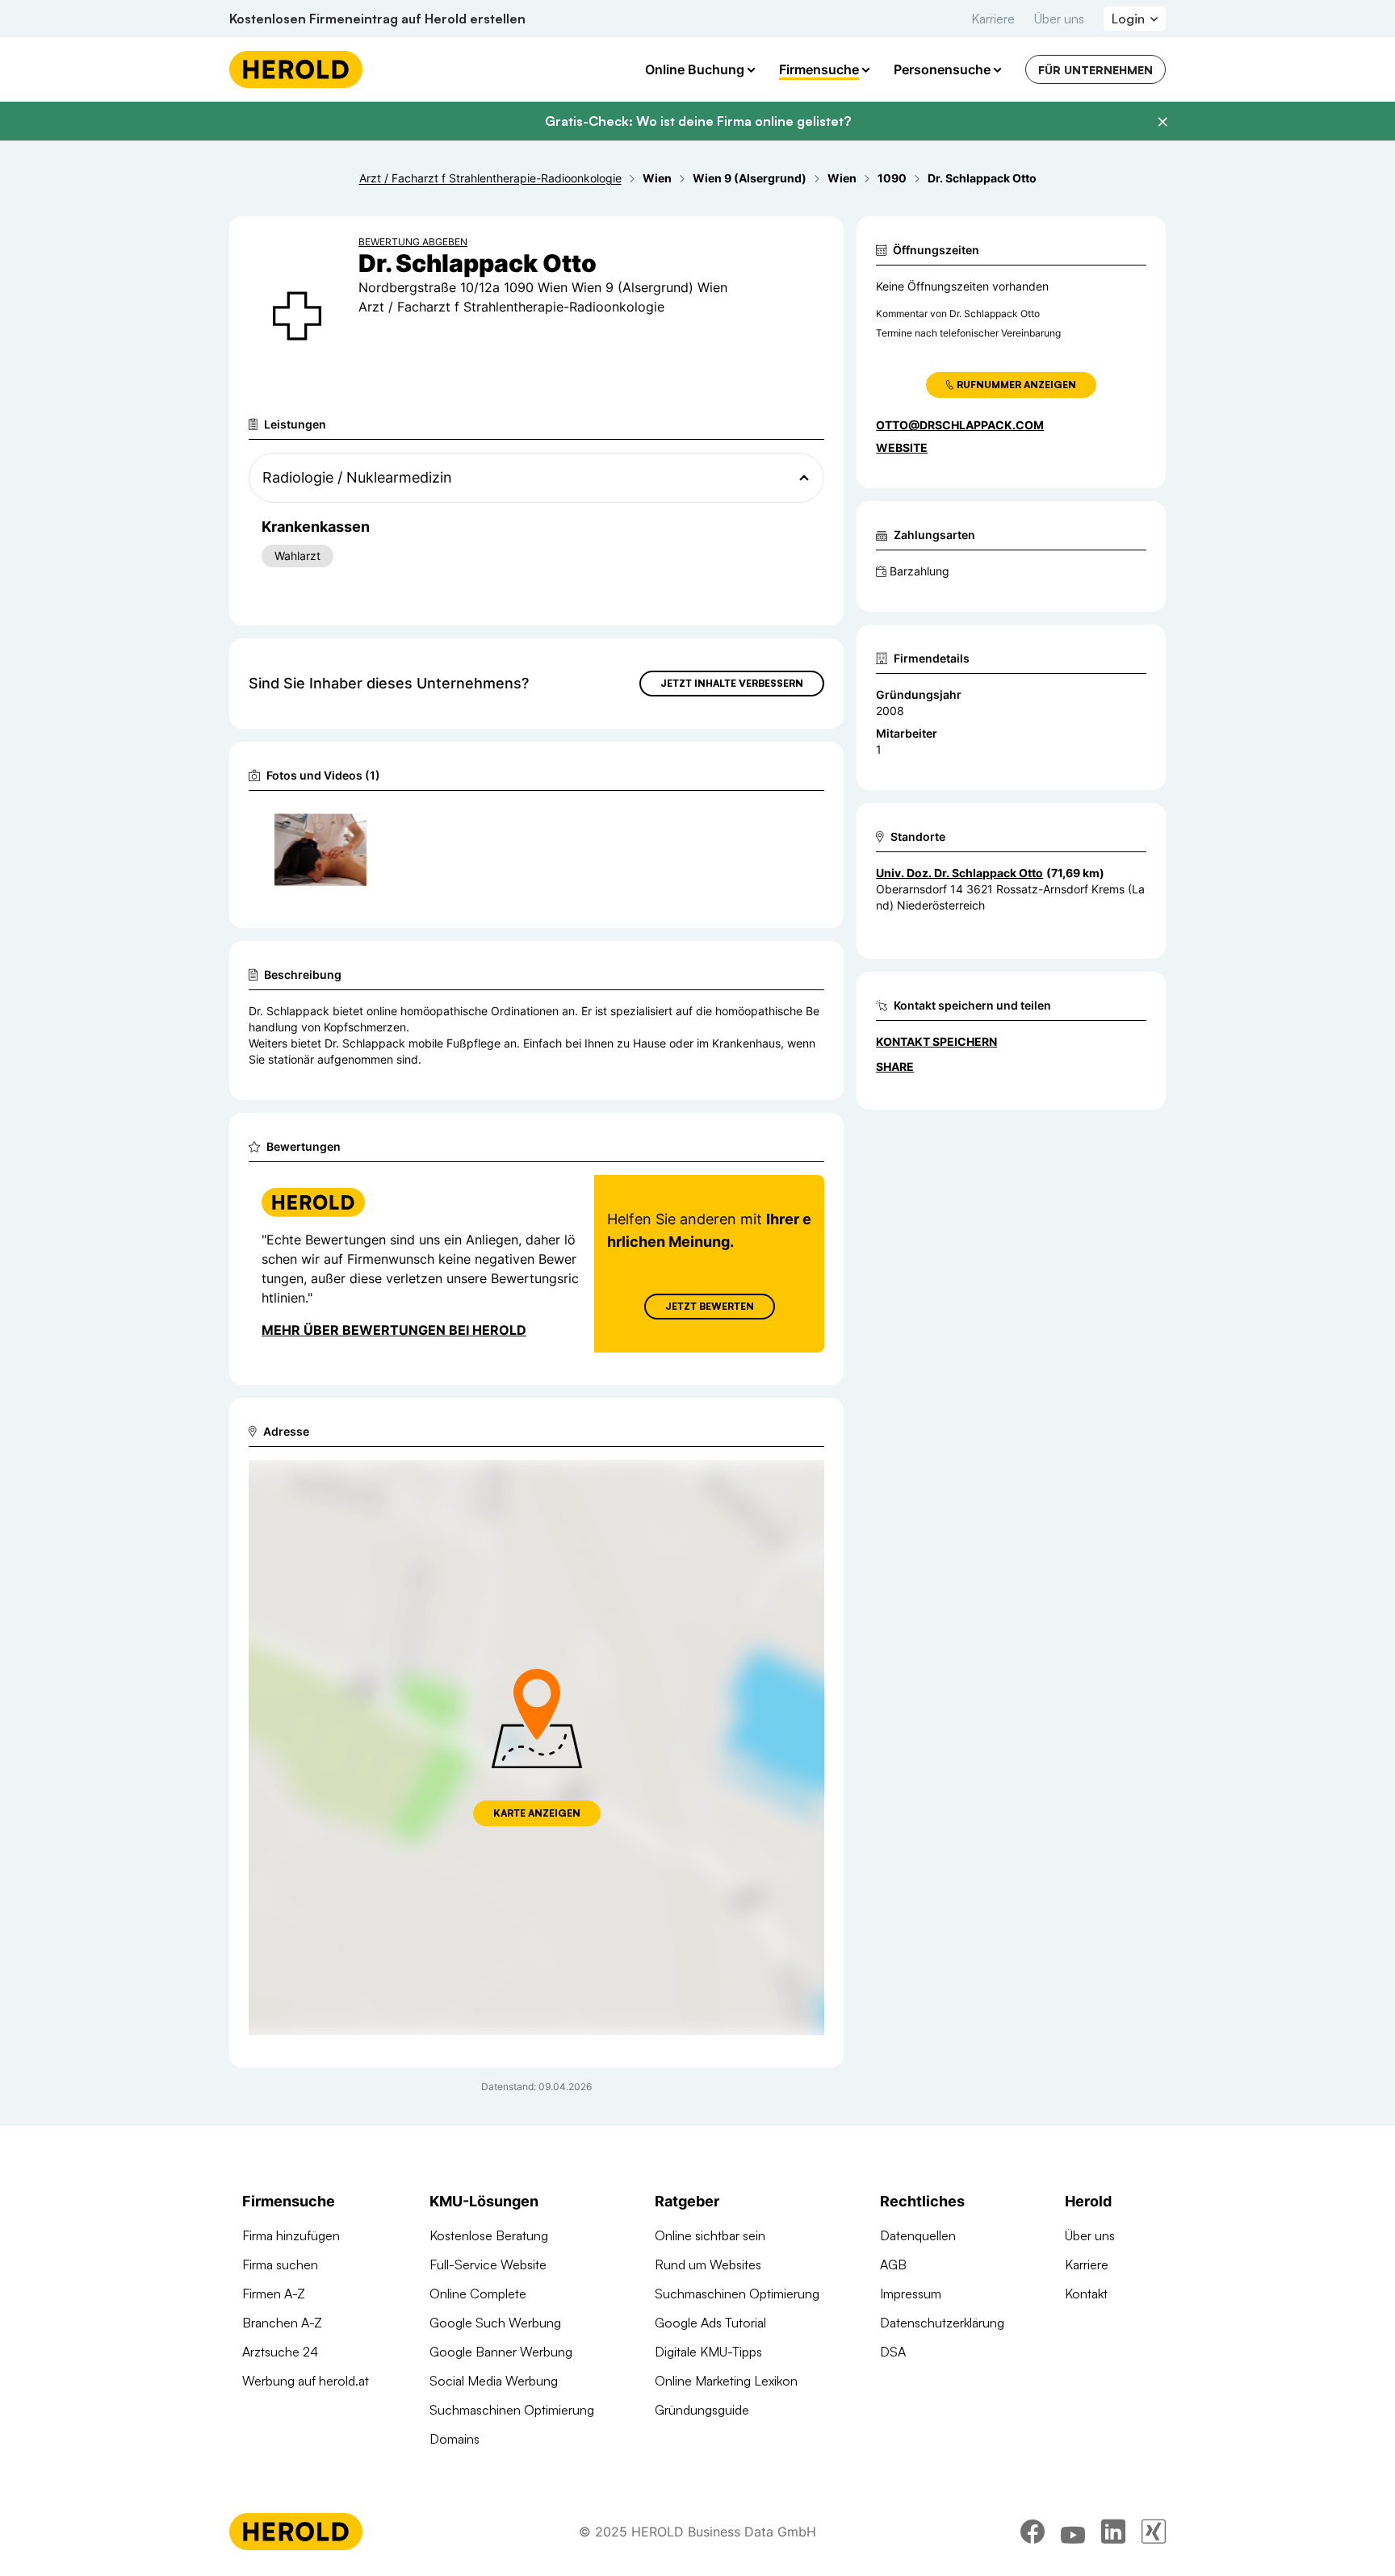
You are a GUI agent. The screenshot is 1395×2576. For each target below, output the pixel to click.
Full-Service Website (488, 2264)
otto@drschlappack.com (960, 425)
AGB (893, 2264)
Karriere (993, 19)
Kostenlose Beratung (489, 2235)
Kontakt (1086, 2294)
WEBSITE (902, 447)
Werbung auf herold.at (306, 2381)
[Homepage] (296, 69)
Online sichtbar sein (710, 2235)
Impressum (911, 2294)
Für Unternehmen (1095, 70)
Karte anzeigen (537, 1813)
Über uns (1059, 19)
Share (895, 1066)
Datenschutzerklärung (942, 2323)
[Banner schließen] (1162, 122)
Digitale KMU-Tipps (708, 2352)
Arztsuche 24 (280, 2352)
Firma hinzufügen (291, 2235)
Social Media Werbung (494, 2381)
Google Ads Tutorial (710, 2323)
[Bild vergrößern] (354, 823)
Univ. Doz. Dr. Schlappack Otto (959, 873)
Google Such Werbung (495, 2323)
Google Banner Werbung (501, 2352)
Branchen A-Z (282, 2323)
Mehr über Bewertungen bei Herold (394, 1330)
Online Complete (478, 2294)
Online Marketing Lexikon (726, 2381)
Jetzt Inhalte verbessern (732, 683)
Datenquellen (918, 2235)
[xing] (1154, 2532)
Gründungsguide (702, 2410)
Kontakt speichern (936, 1041)
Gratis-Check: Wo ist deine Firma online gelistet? (698, 121)
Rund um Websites (708, 2264)
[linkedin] (1113, 2532)
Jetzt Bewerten (710, 1306)
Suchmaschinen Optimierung (512, 2410)
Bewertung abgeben (413, 242)
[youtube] (1073, 2532)
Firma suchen (280, 2264)
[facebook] (1033, 2532)
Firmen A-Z (274, 2294)
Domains (455, 2439)
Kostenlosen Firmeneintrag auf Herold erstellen (377, 19)
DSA (893, 2352)
